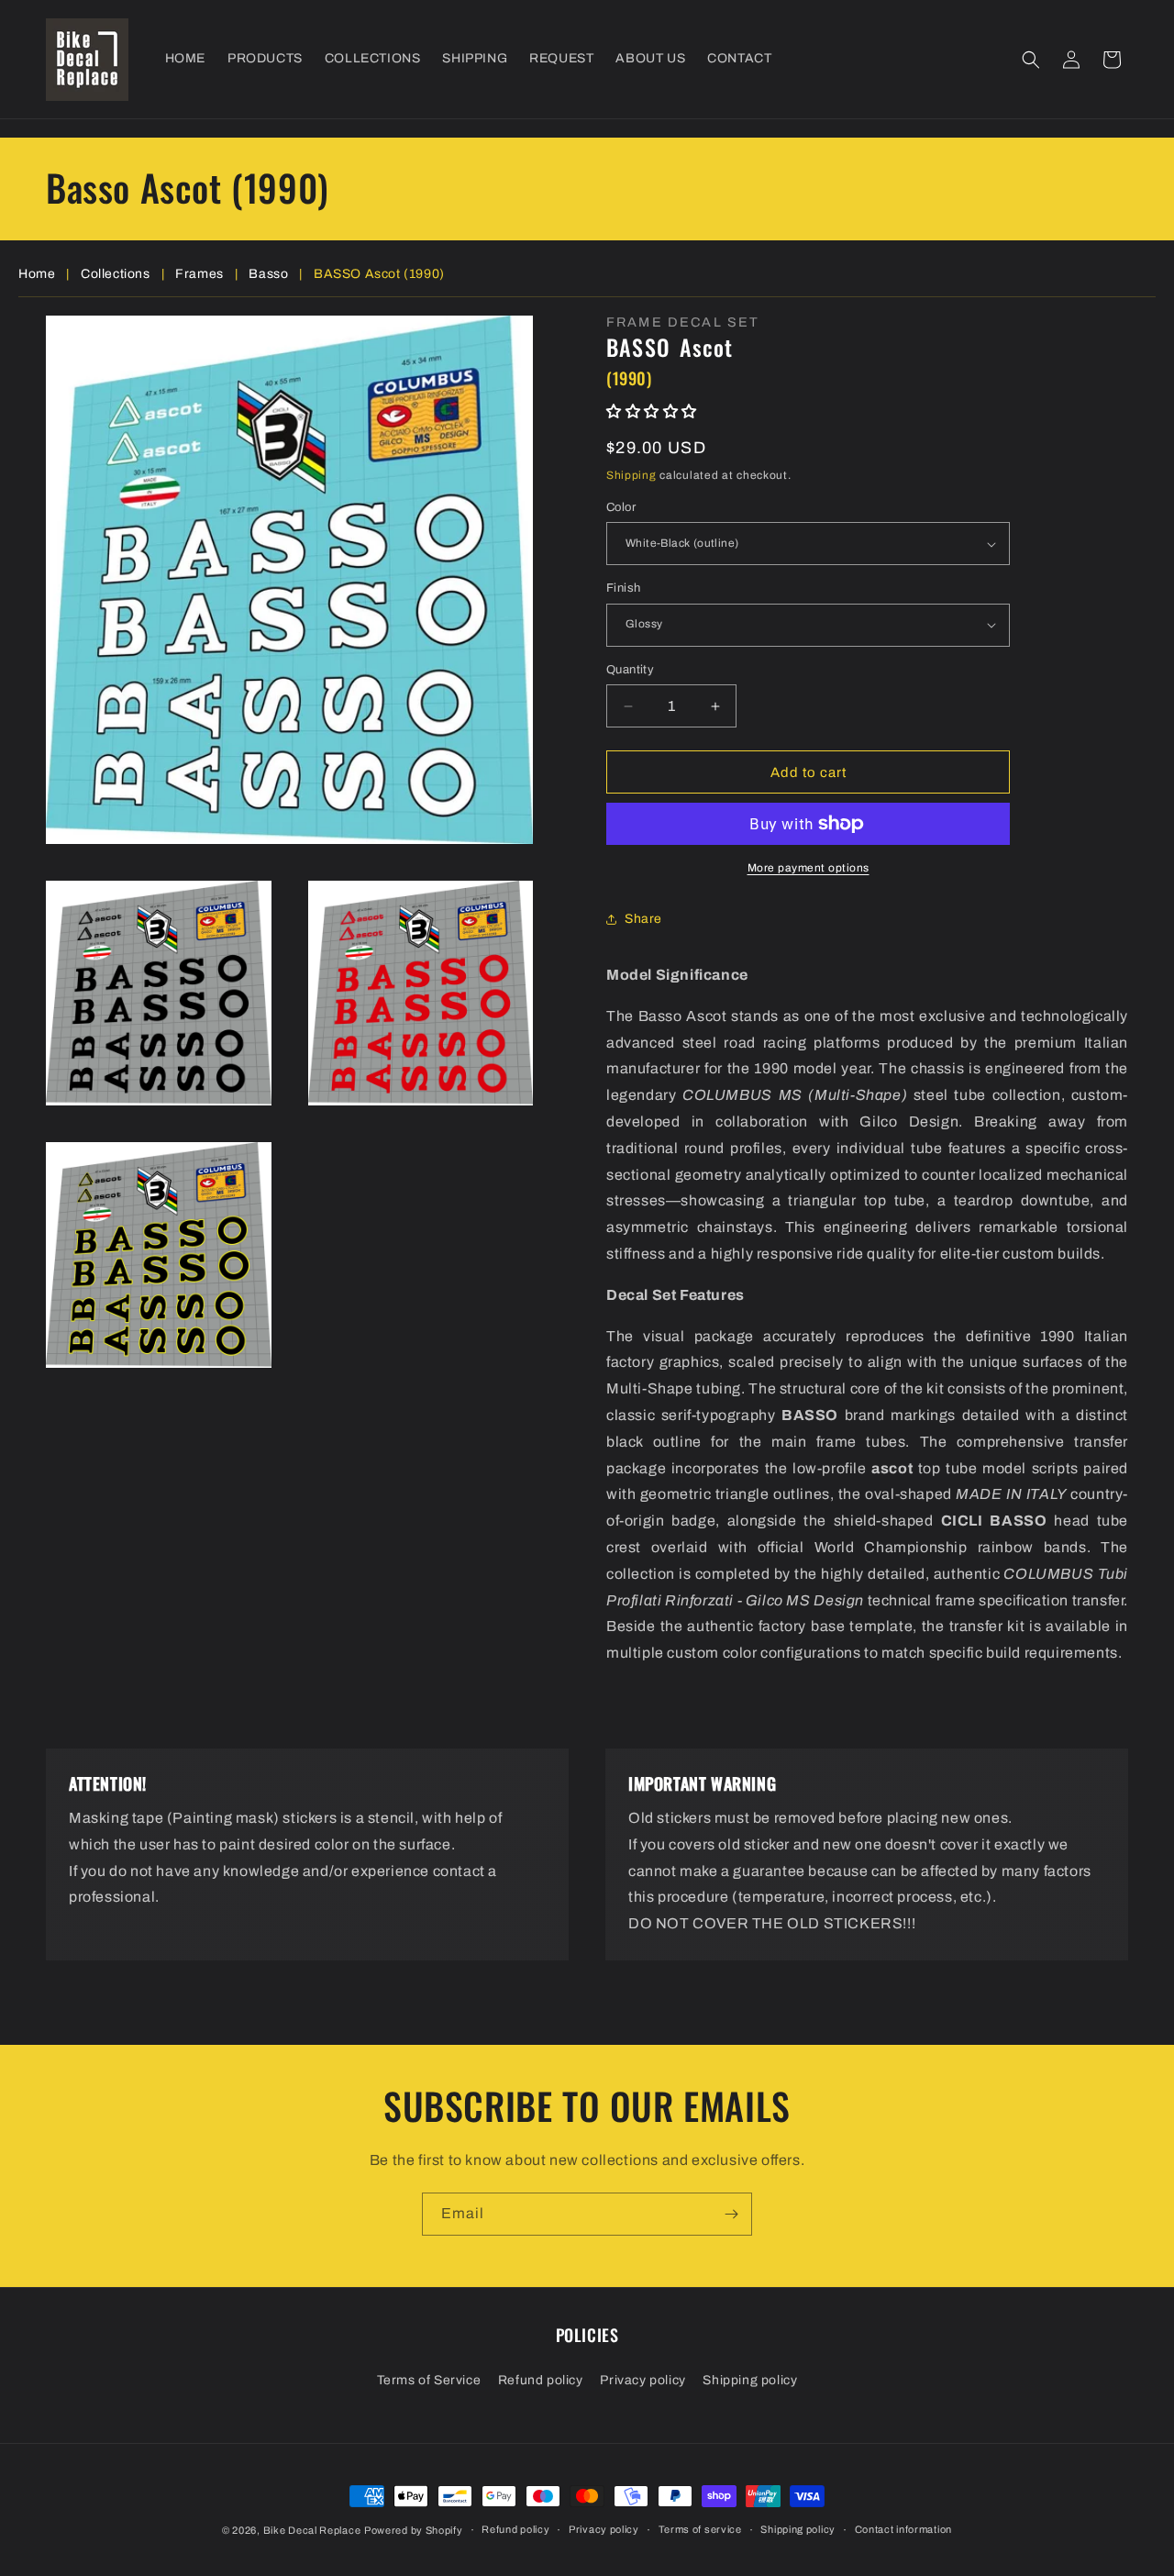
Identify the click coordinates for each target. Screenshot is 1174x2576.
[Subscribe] (731, 2214)
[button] (1031, 60)
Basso (268, 274)
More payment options (809, 868)
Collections (116, 274)
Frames (199, 274)
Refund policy (541, 2380)
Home (37, 274)
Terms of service (700, 2529)
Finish (623, 588)
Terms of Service (429, 2380)
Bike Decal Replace (312, 2530)
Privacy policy (642, 2380)
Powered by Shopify (414, 2530)
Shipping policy (750, 2380)
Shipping (631, 475)
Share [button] (643, 919)
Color (621, 507)
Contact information (903, 2529)
